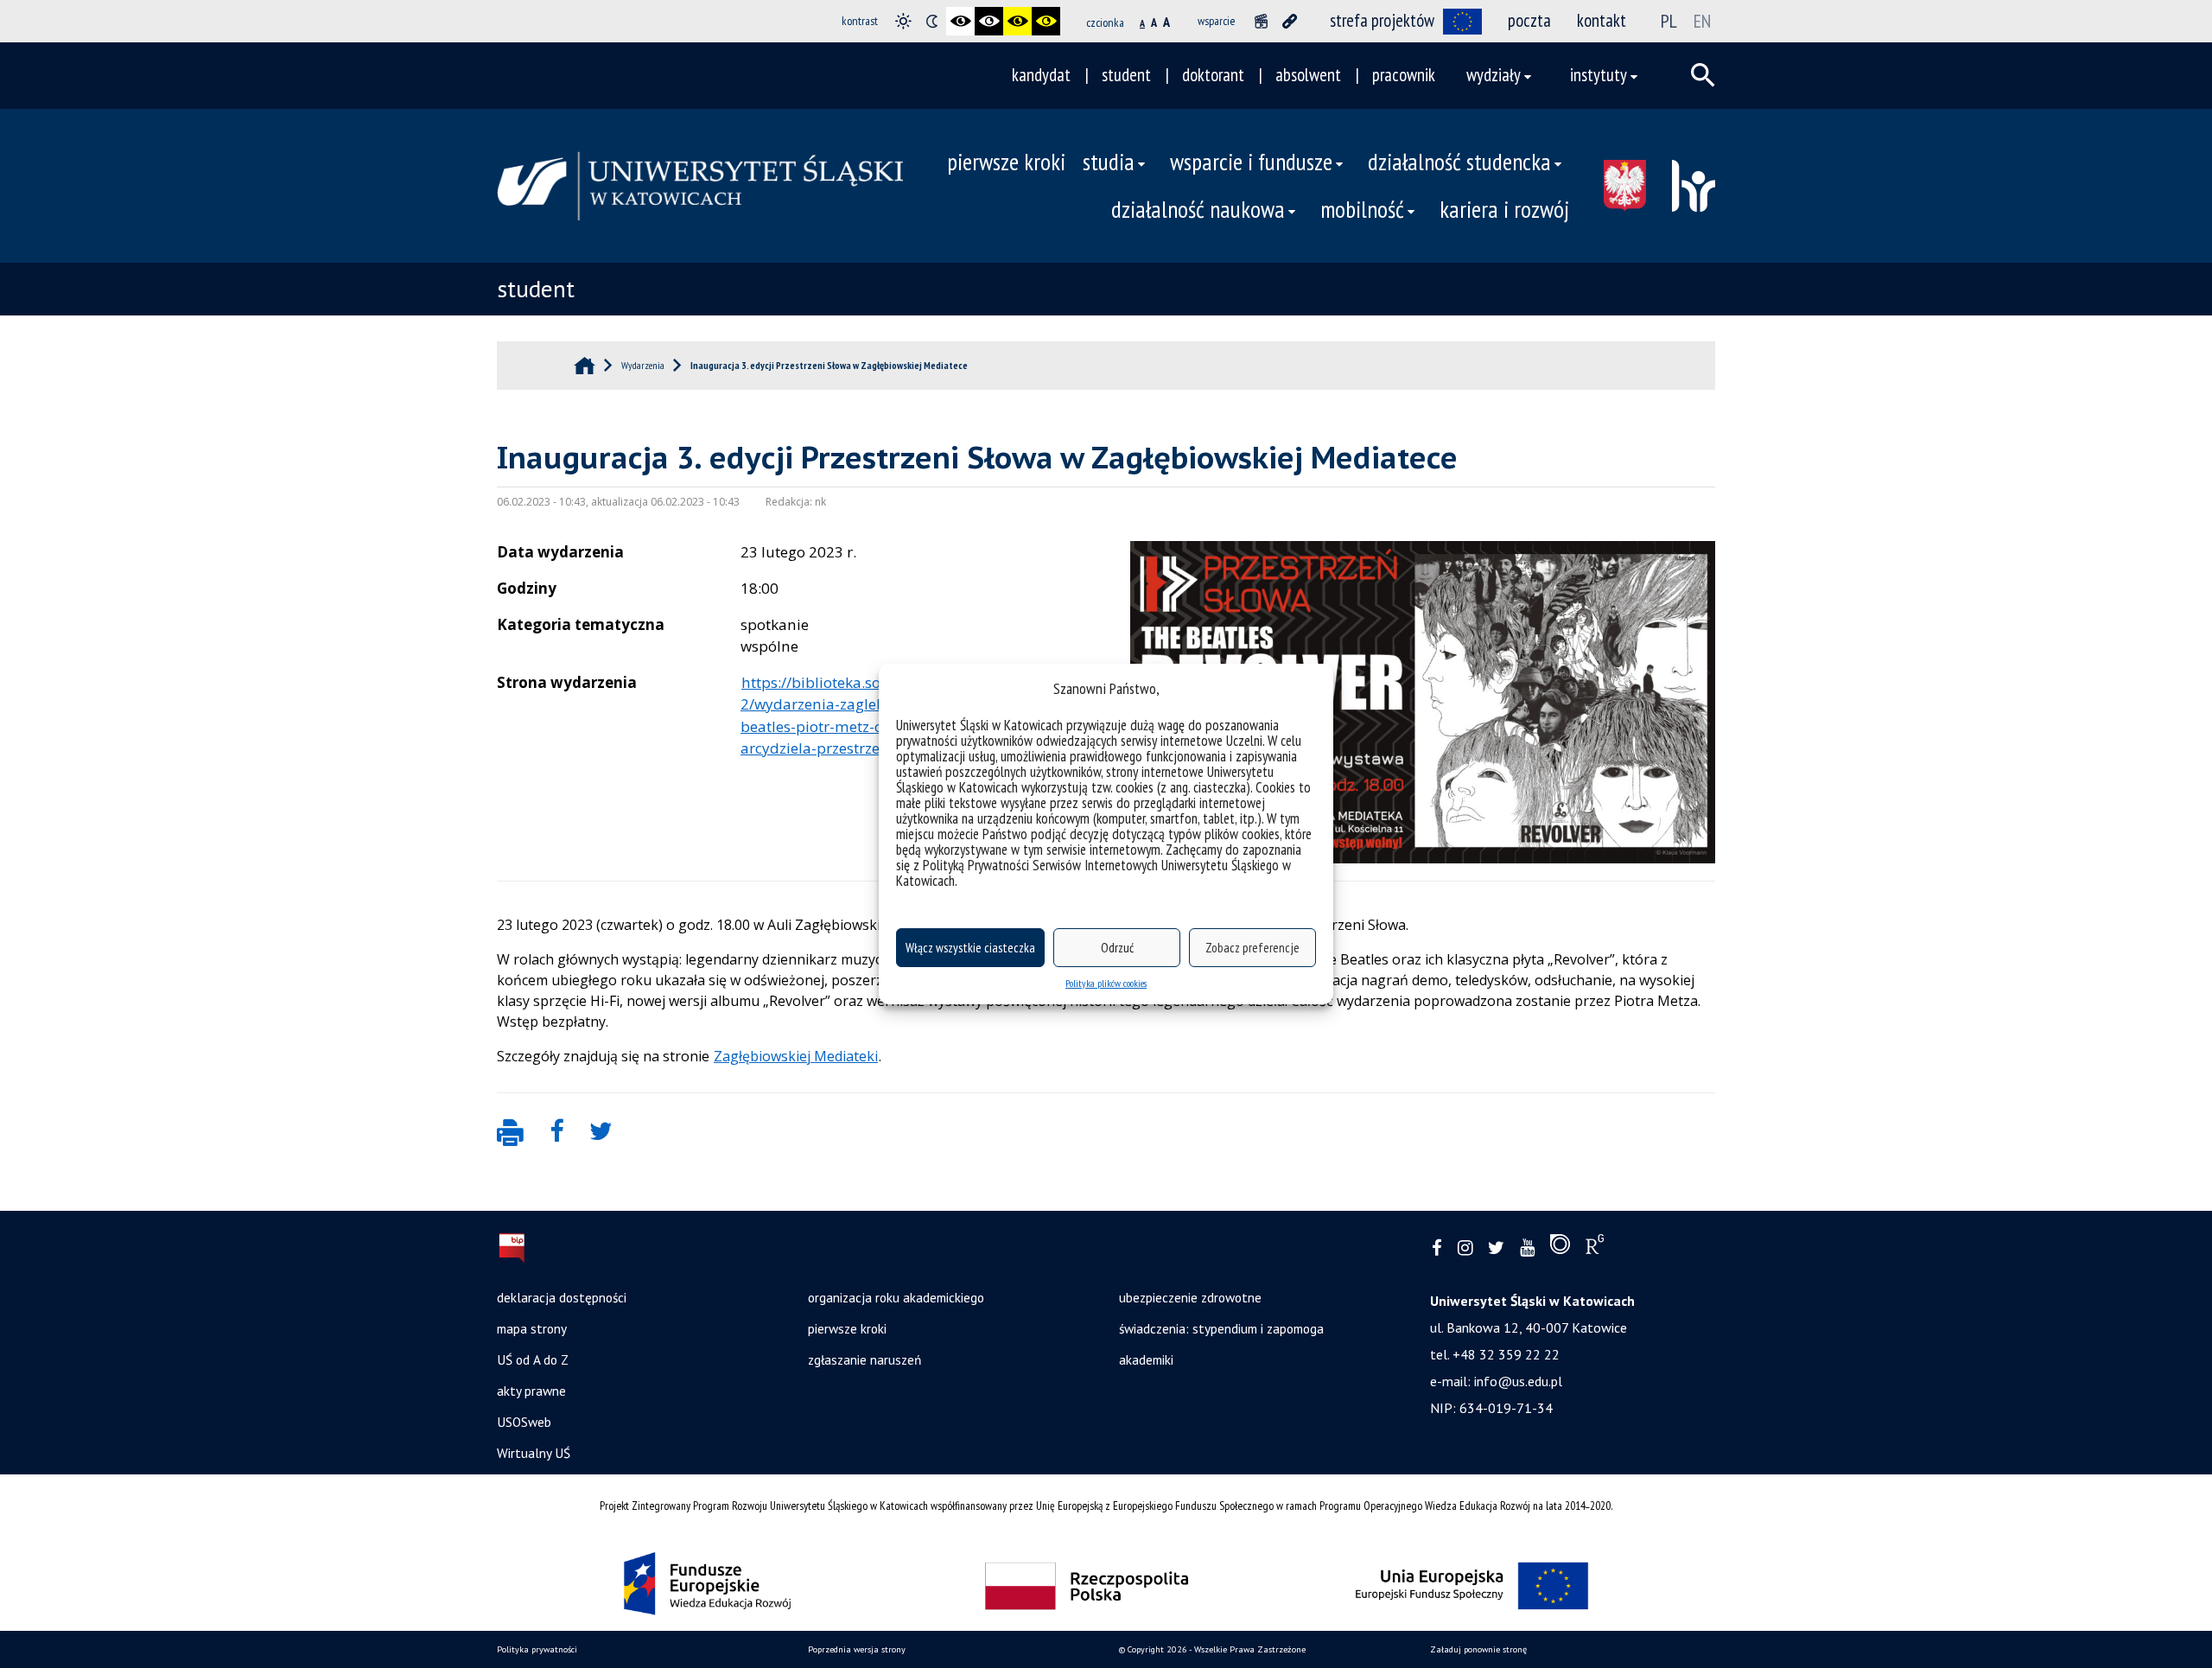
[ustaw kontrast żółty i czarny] (1046, 21)
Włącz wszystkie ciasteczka (970, 948)
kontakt (1602, 20)
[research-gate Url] (1595, 1248)
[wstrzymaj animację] (1261, 21)
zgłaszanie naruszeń (864, 1359)
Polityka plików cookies (1106, 983)
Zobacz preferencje (1252, 948)
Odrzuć (1117, 948)
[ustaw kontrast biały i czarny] (989, 21)
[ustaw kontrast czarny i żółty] (1017, 21)
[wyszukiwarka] (1703, 75)
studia (1109, 162)
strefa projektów (1382, 20)
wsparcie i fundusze (1251, 162)
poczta (1529, 20)
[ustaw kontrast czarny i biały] (960, 21)
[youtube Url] (1527, 1248)
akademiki (1146, 1359)
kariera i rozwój (1504, 209)
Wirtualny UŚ (534, 1453)
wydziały (1494, 75)
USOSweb (524, 1422)
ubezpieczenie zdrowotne (1190, 1297)
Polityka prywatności (537, 1649)
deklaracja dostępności (562, 1297)
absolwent (1308, 75)
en (1702, 21)
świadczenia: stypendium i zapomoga (1221, 1328)
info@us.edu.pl (1518, 1381)
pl (1669, 21)
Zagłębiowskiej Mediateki (796, 1056)
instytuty (1599, 75)
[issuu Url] (1560, 1248)
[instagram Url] (1465, 1248)
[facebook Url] (1437, 1248)
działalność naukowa (1198, 209)
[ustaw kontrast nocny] (932, 21)
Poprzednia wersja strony (857, 1649)
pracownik (1404, 75)
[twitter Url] (1496, 1248)
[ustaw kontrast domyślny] (903, 21)
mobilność (1362, 209)
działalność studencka (1459, 162)
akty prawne (531, 1391)
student (1126, 75)
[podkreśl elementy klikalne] (1290, 21)
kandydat (1041, 75)
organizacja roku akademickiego (896, 1297)
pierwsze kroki (1006, 162)
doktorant (1213, 75)
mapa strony (532, 1328)
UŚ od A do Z (533, 1359)
